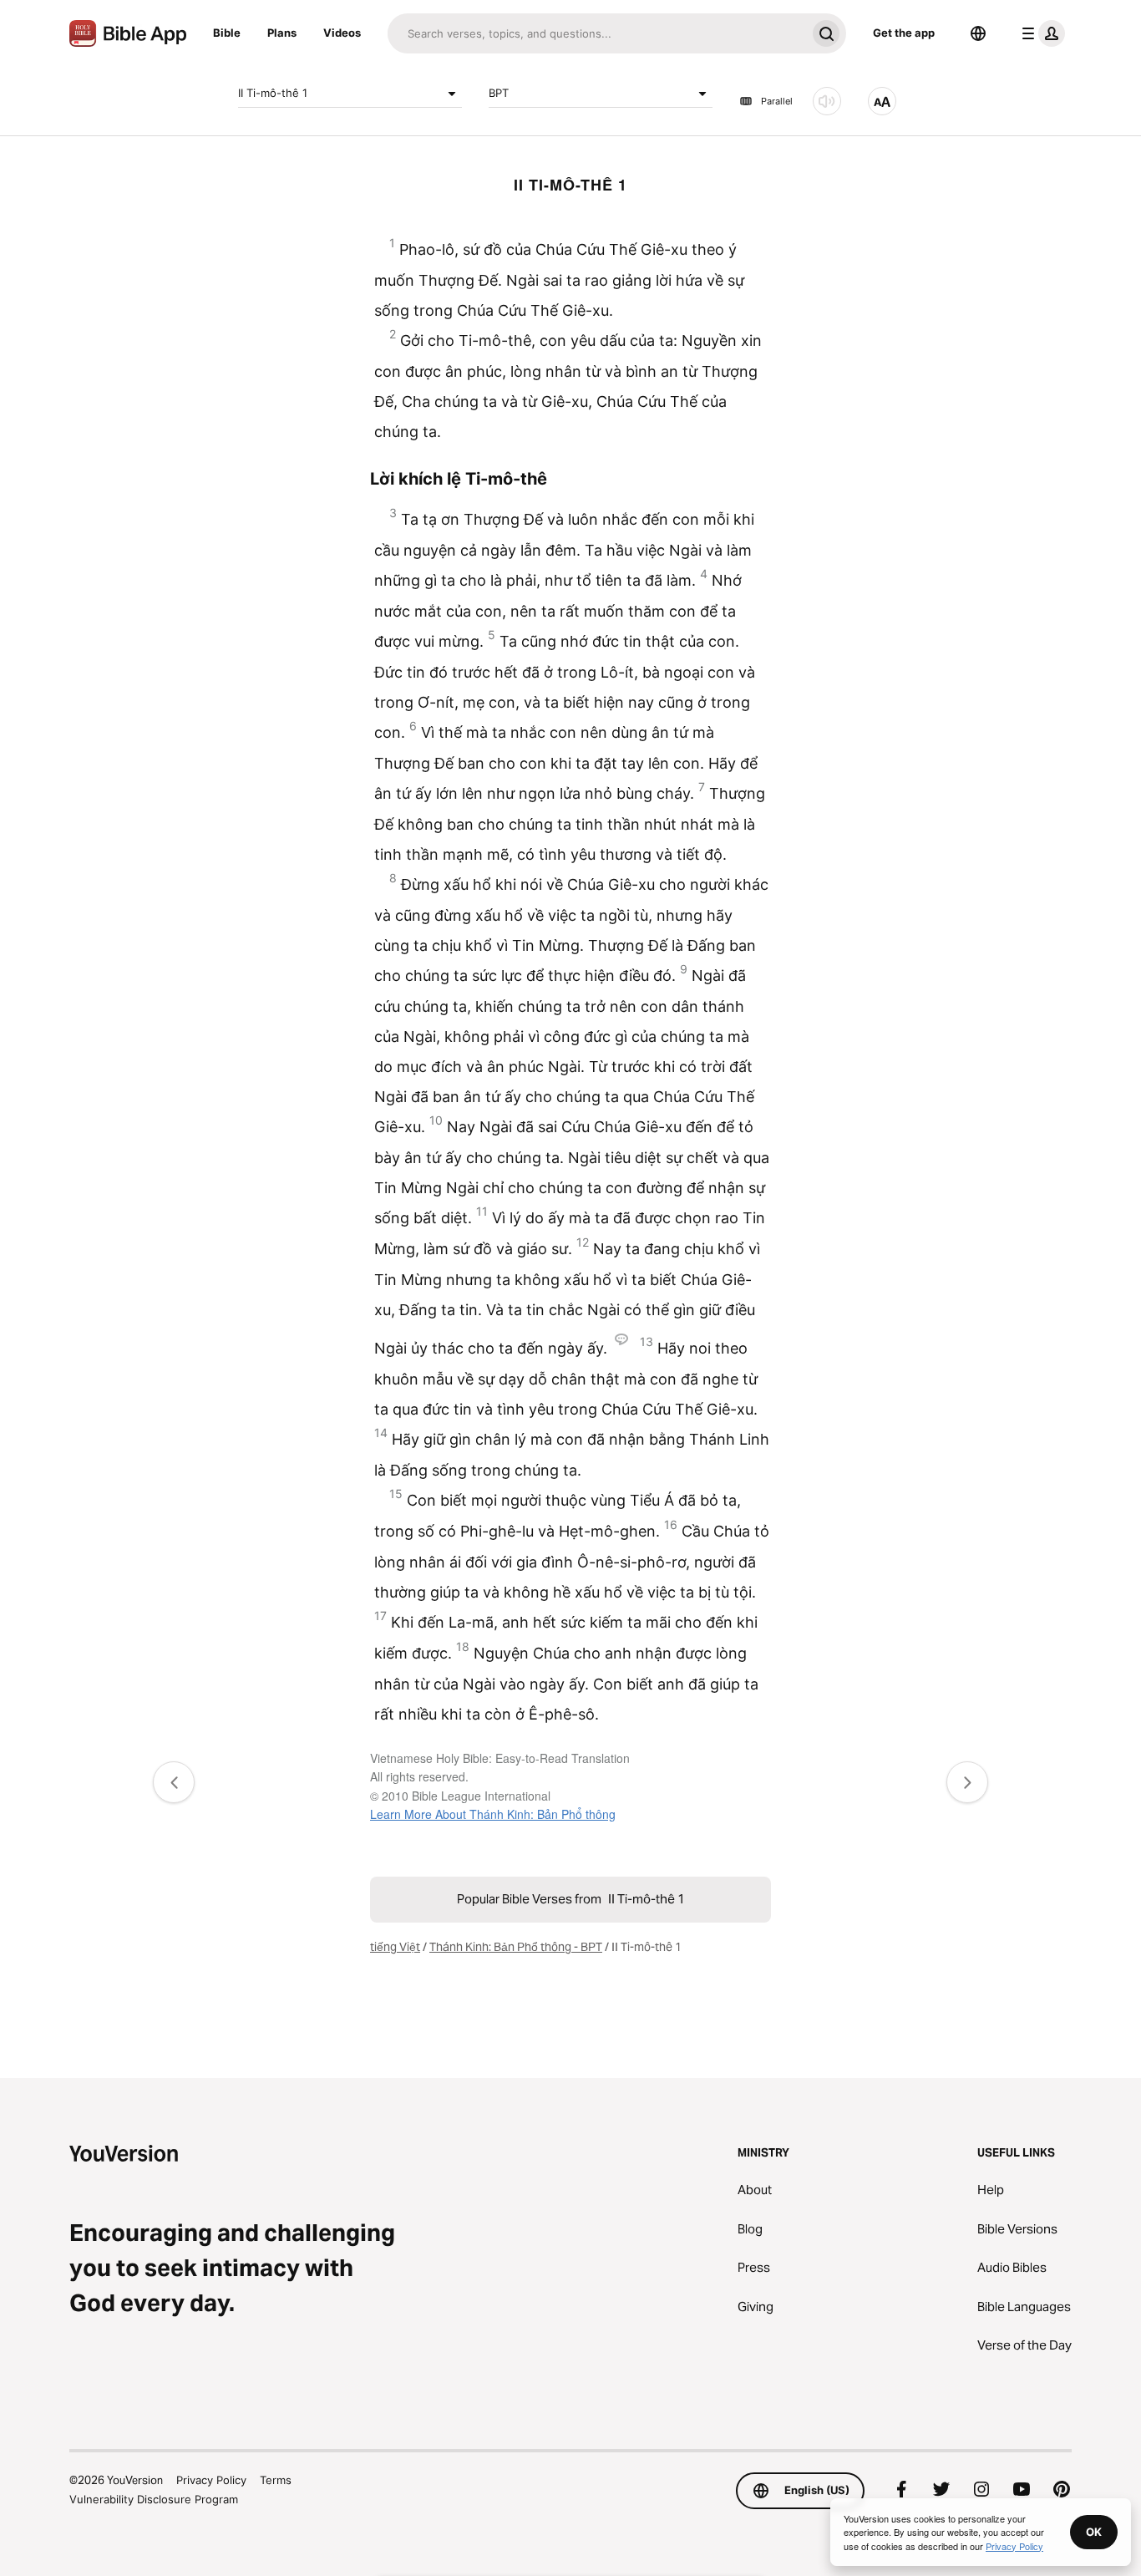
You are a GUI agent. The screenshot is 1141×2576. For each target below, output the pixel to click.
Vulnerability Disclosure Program (154, 2499)
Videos (342, 33)
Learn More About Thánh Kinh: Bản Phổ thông (493, 1814)
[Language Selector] (978, 33)
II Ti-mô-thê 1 (273, 93)
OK (1094, 2532)
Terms (276, 2480)
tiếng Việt (395, 1947)
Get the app (904, 33)
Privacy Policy (211, 2480)
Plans (282, 33)
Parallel (777, 101)
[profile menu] (1040, 33)
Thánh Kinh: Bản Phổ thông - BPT (516, 1947)
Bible (227, 33)
